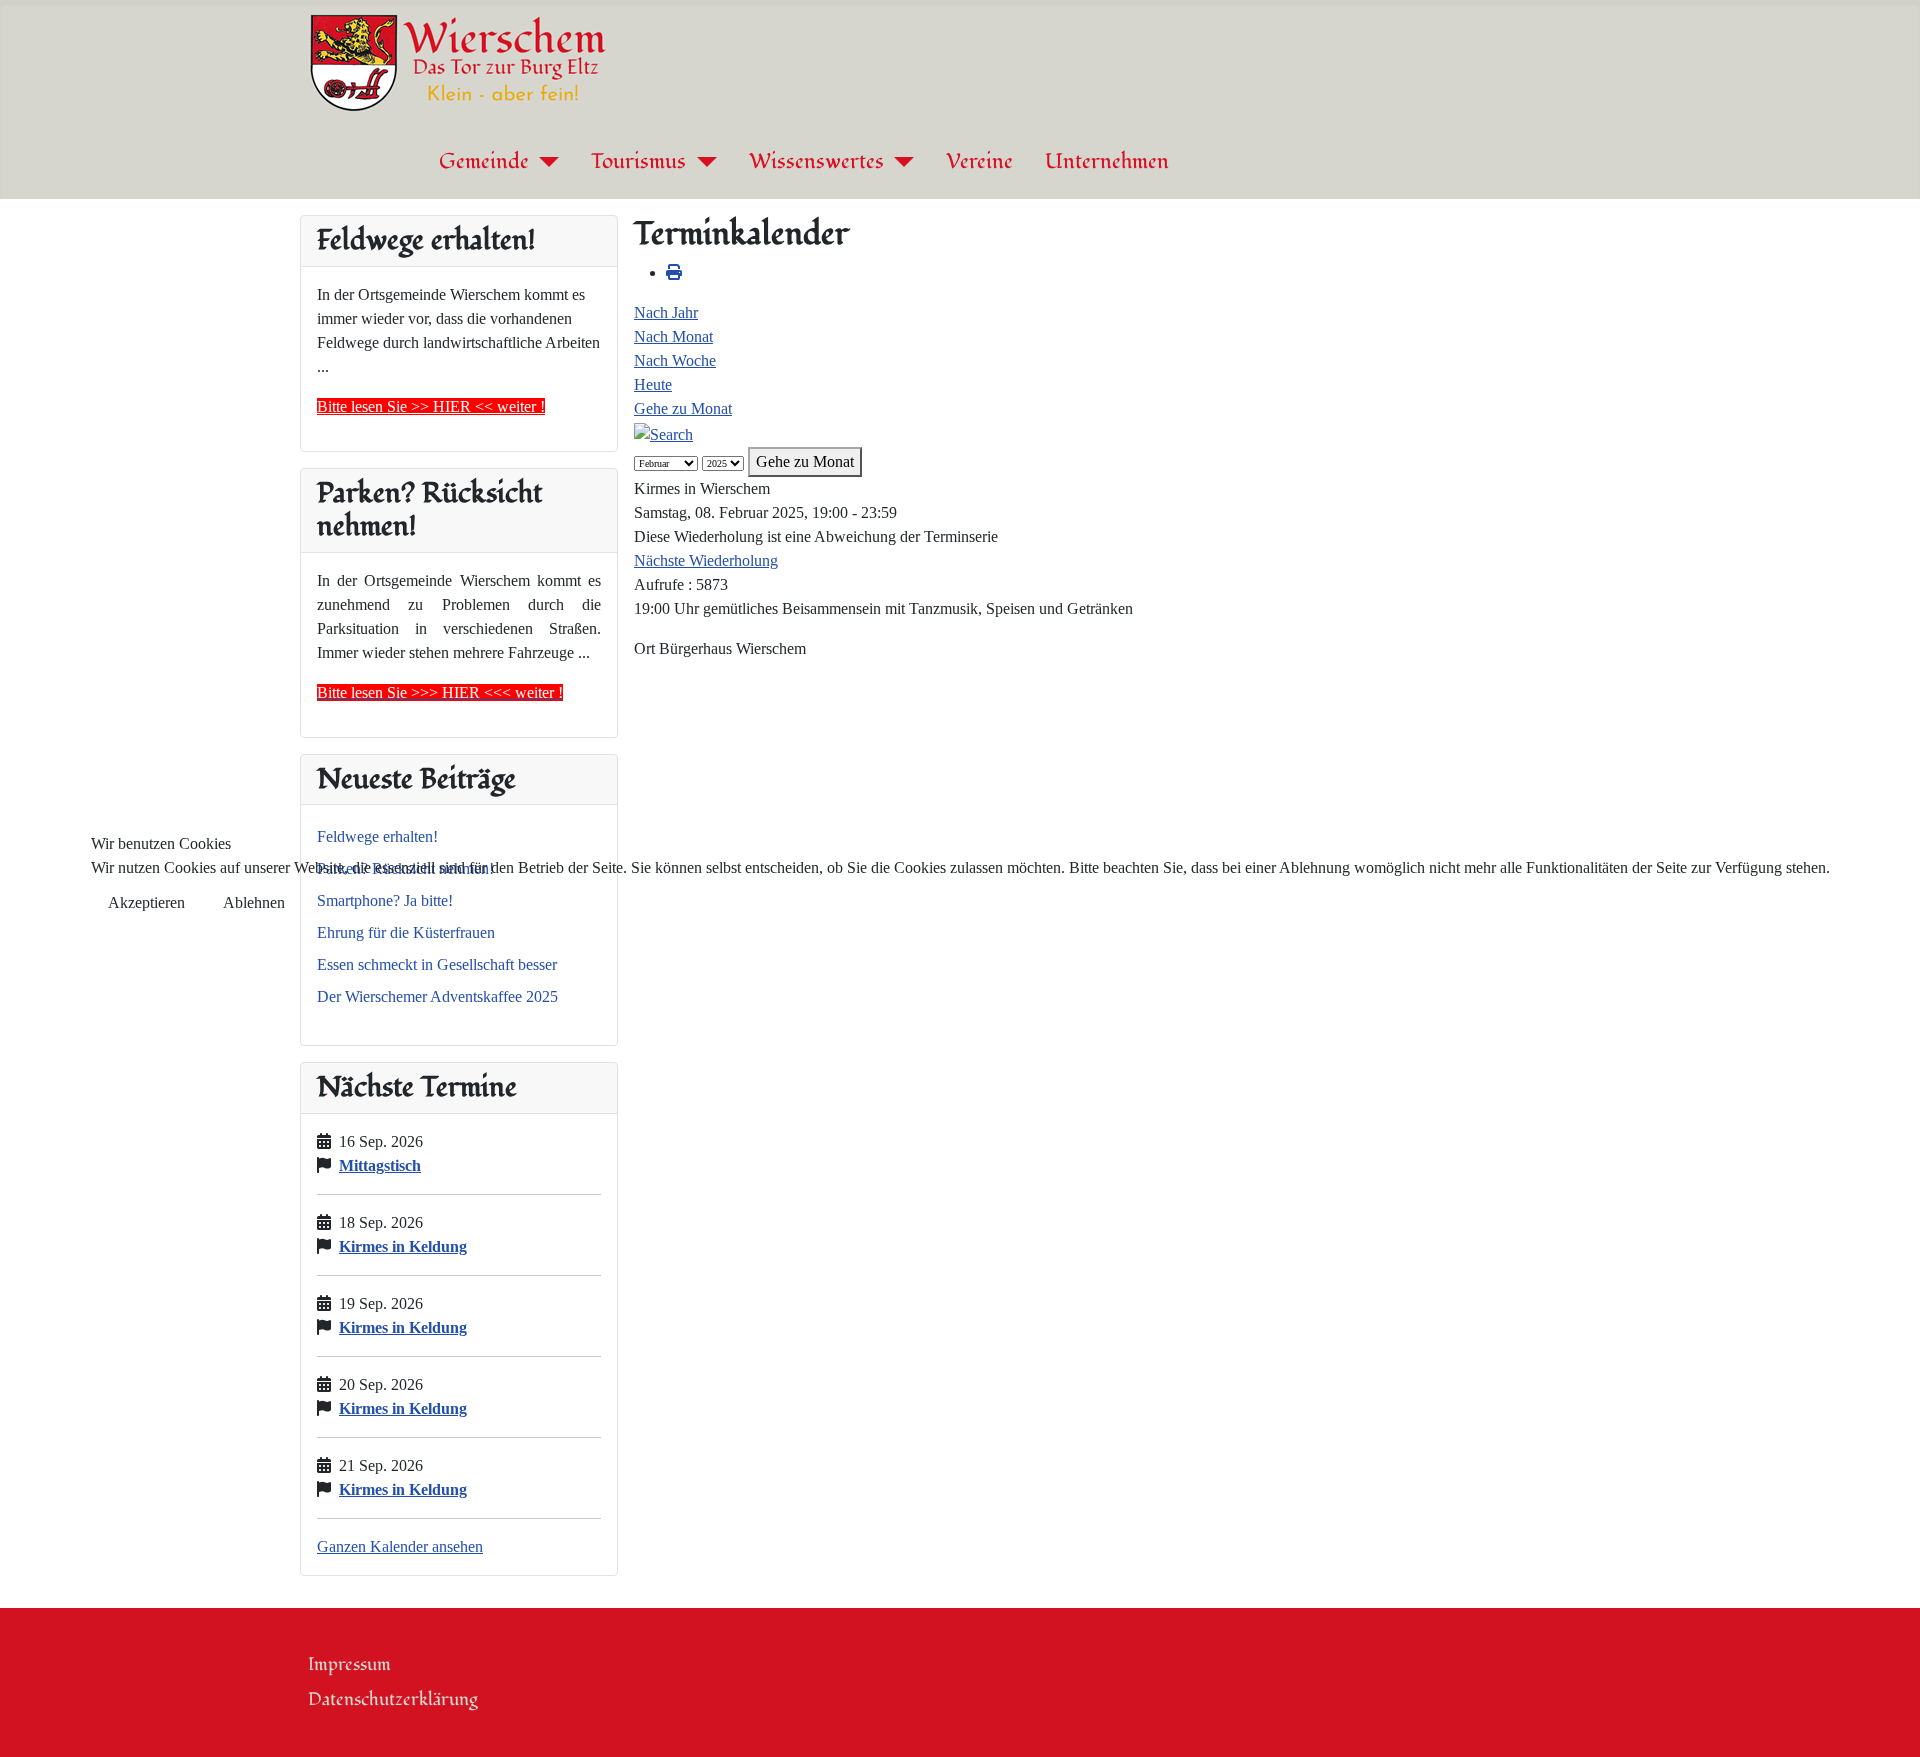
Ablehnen (254, 902)
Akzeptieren (146, 902)
